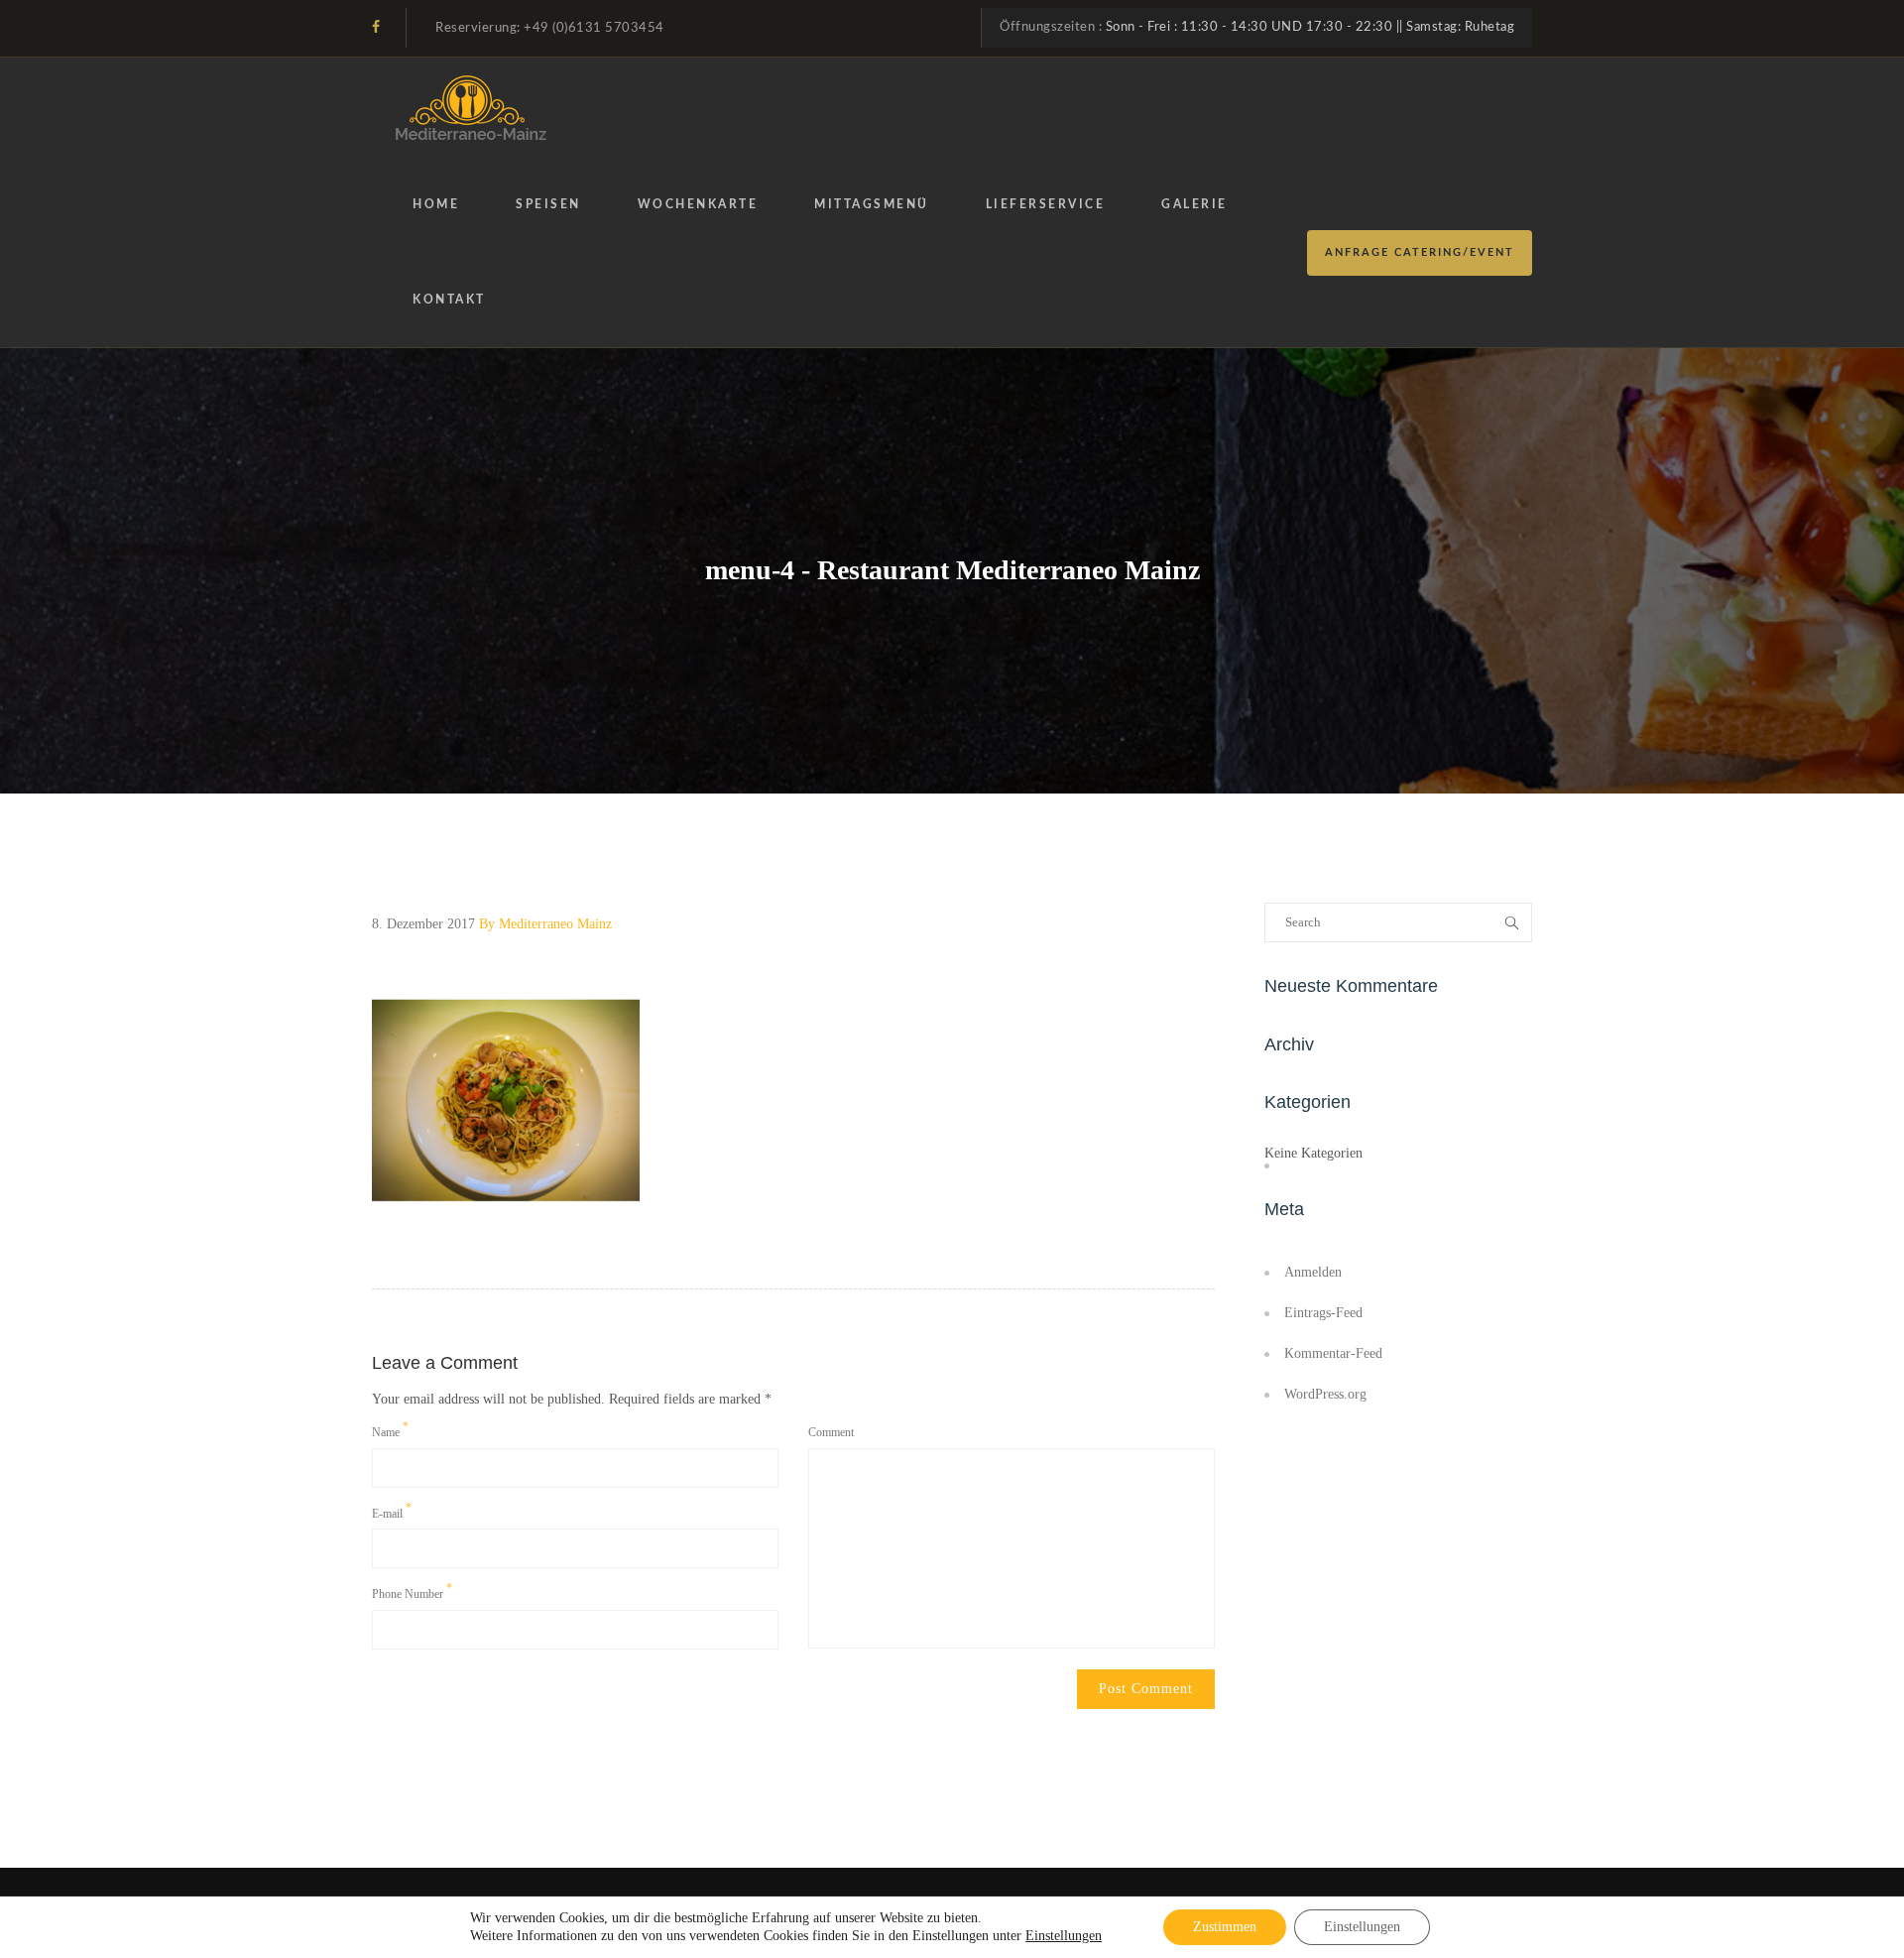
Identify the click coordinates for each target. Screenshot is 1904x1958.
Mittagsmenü (872, 204)
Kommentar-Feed (1333, 1353)
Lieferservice (1046, 204)
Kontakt (449, 300)
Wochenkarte (698, 204)
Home (436, 204)
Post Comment (1146, 1689)
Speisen (548, 204)
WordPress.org (1325, 1394)
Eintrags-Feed (1323, 1313)
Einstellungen (1064, 1936)
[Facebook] (376, 27)
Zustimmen (1225, 1927)
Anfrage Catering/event (1420, 252)
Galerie (1194, 204)
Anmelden (1313, 1272)
